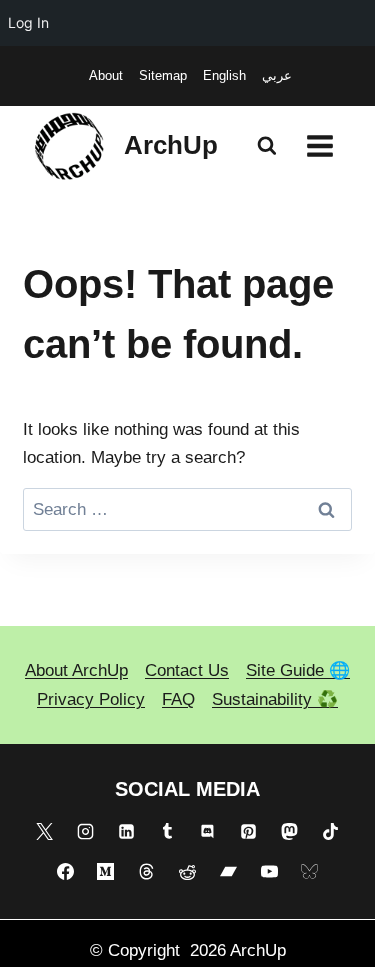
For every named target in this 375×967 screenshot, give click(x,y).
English (224, 75)
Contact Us (187, 670)
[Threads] (147, 872)
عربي (277, 75)
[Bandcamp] (228, 872)
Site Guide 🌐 (298, 670)
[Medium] (106, 872)
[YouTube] (269, 872)
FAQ (178, 699)
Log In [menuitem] (28, 22)
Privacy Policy (91, 699)
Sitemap (163, 75)
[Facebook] (65, 872)
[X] (45, 831)
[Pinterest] (249, 831)
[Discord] (208, 831)
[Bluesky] (310, 872)
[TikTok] (330, 831)
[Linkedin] (126, 831)
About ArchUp (76, 670)
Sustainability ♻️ (275, 699)
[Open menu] (319, 145)
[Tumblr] (167, 831)
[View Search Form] (267, 146)
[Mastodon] (289, 831)
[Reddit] (188, 872)
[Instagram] (86, 831)
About (106, 75)
